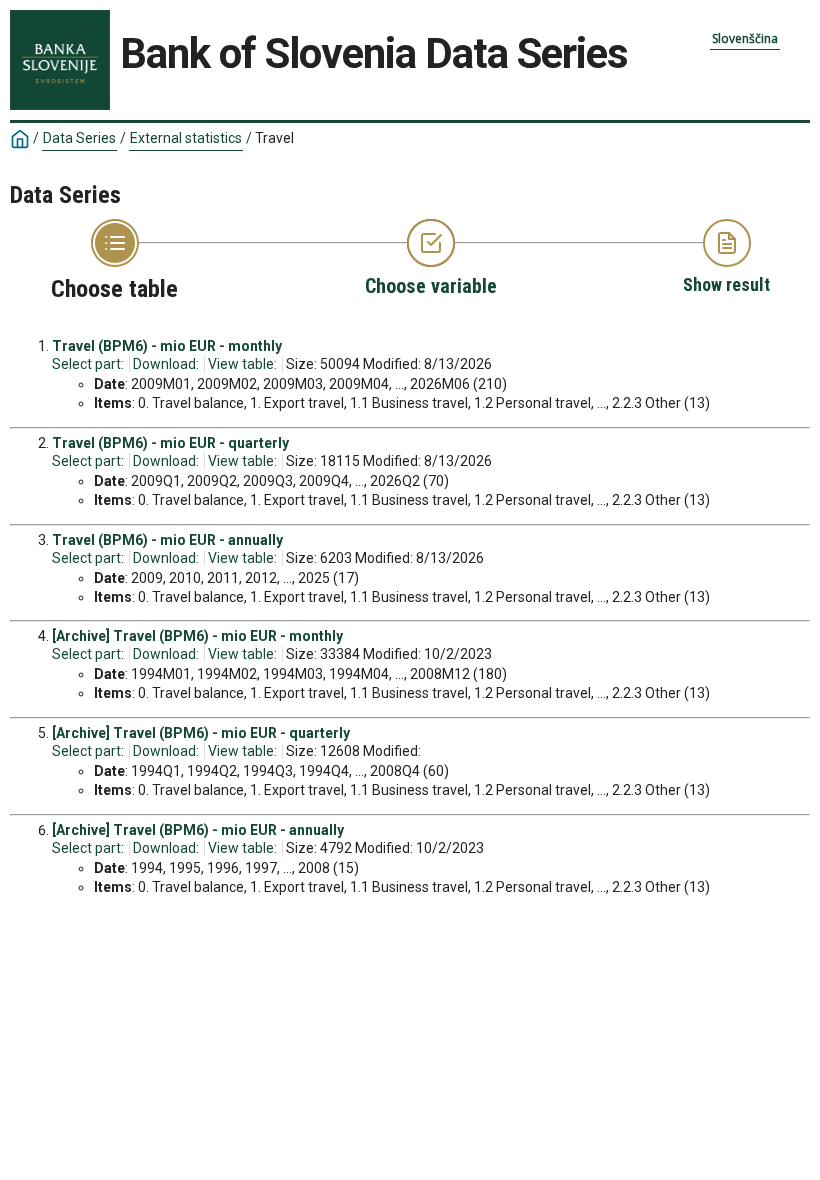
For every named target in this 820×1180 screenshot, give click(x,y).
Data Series (79, 138)
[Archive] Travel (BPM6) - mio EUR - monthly (197, 636)
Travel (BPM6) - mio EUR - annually (167, 540)
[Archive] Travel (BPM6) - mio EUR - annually (198, 830)
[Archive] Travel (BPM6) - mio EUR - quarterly (201, 733)
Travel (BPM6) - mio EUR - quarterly (170, 443)
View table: (242, 364)
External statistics (186, 138)
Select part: (88, 364)
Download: (166, 364)
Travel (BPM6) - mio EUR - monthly (167, 346)
